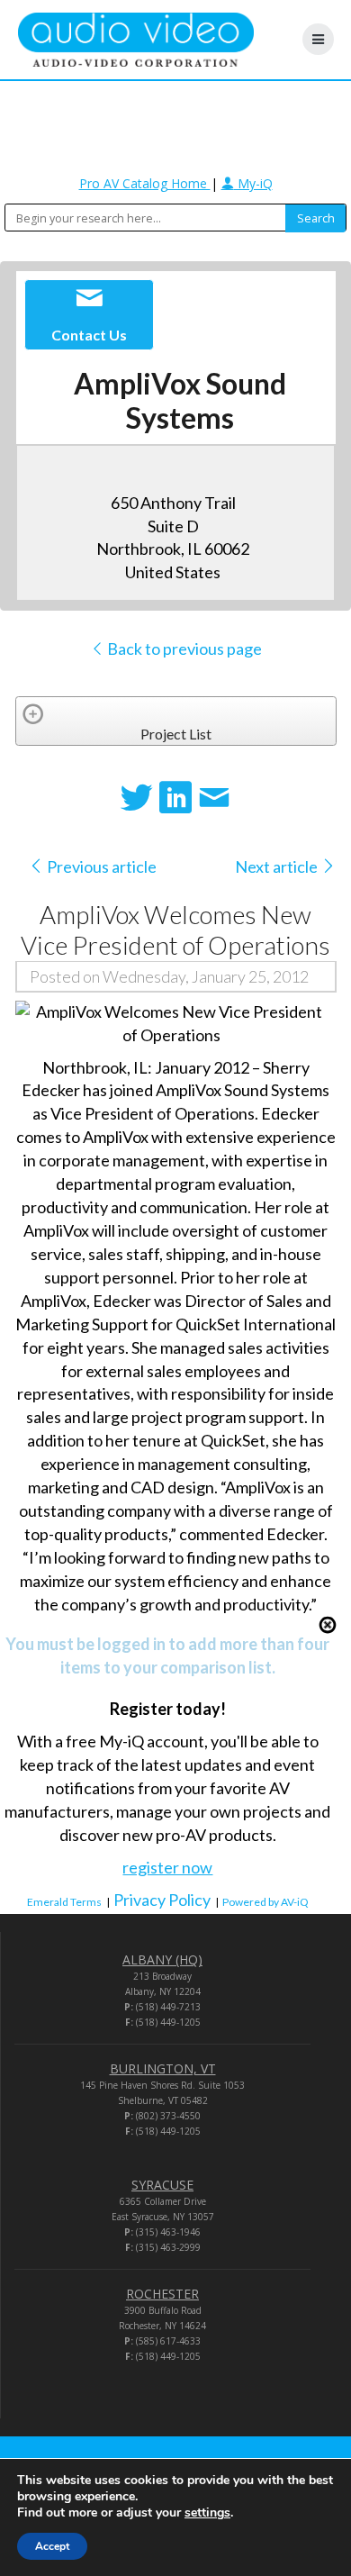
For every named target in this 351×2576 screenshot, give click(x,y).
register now (167, 1867)
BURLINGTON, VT (163, 2068)
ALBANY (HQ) (162, 1959)
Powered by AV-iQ (265, 1902)
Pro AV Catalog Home (145, 183)
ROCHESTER (162, 2294)
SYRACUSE (162, 2185)
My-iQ (253, 183)
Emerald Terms (64, 1902)
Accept (52, 2546)
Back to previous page (183, 649)
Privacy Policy (162, 1900)
